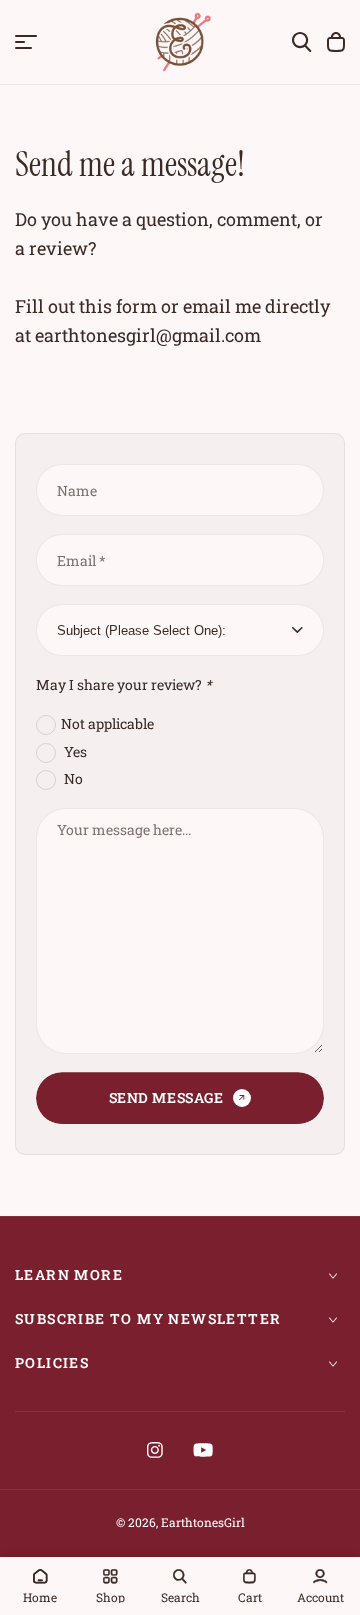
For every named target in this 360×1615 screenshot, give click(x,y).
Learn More (69, 1274)
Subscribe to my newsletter (148, 1318)
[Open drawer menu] (26, 42)
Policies (52, 1362)
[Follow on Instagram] (155, 1450)
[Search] (302, 42)
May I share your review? (124, 684)
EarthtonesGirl (203, 1522)
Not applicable (107, 723)
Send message (166, 1097)
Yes (74, 751)
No (72, 778)
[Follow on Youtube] (203, 1450)
